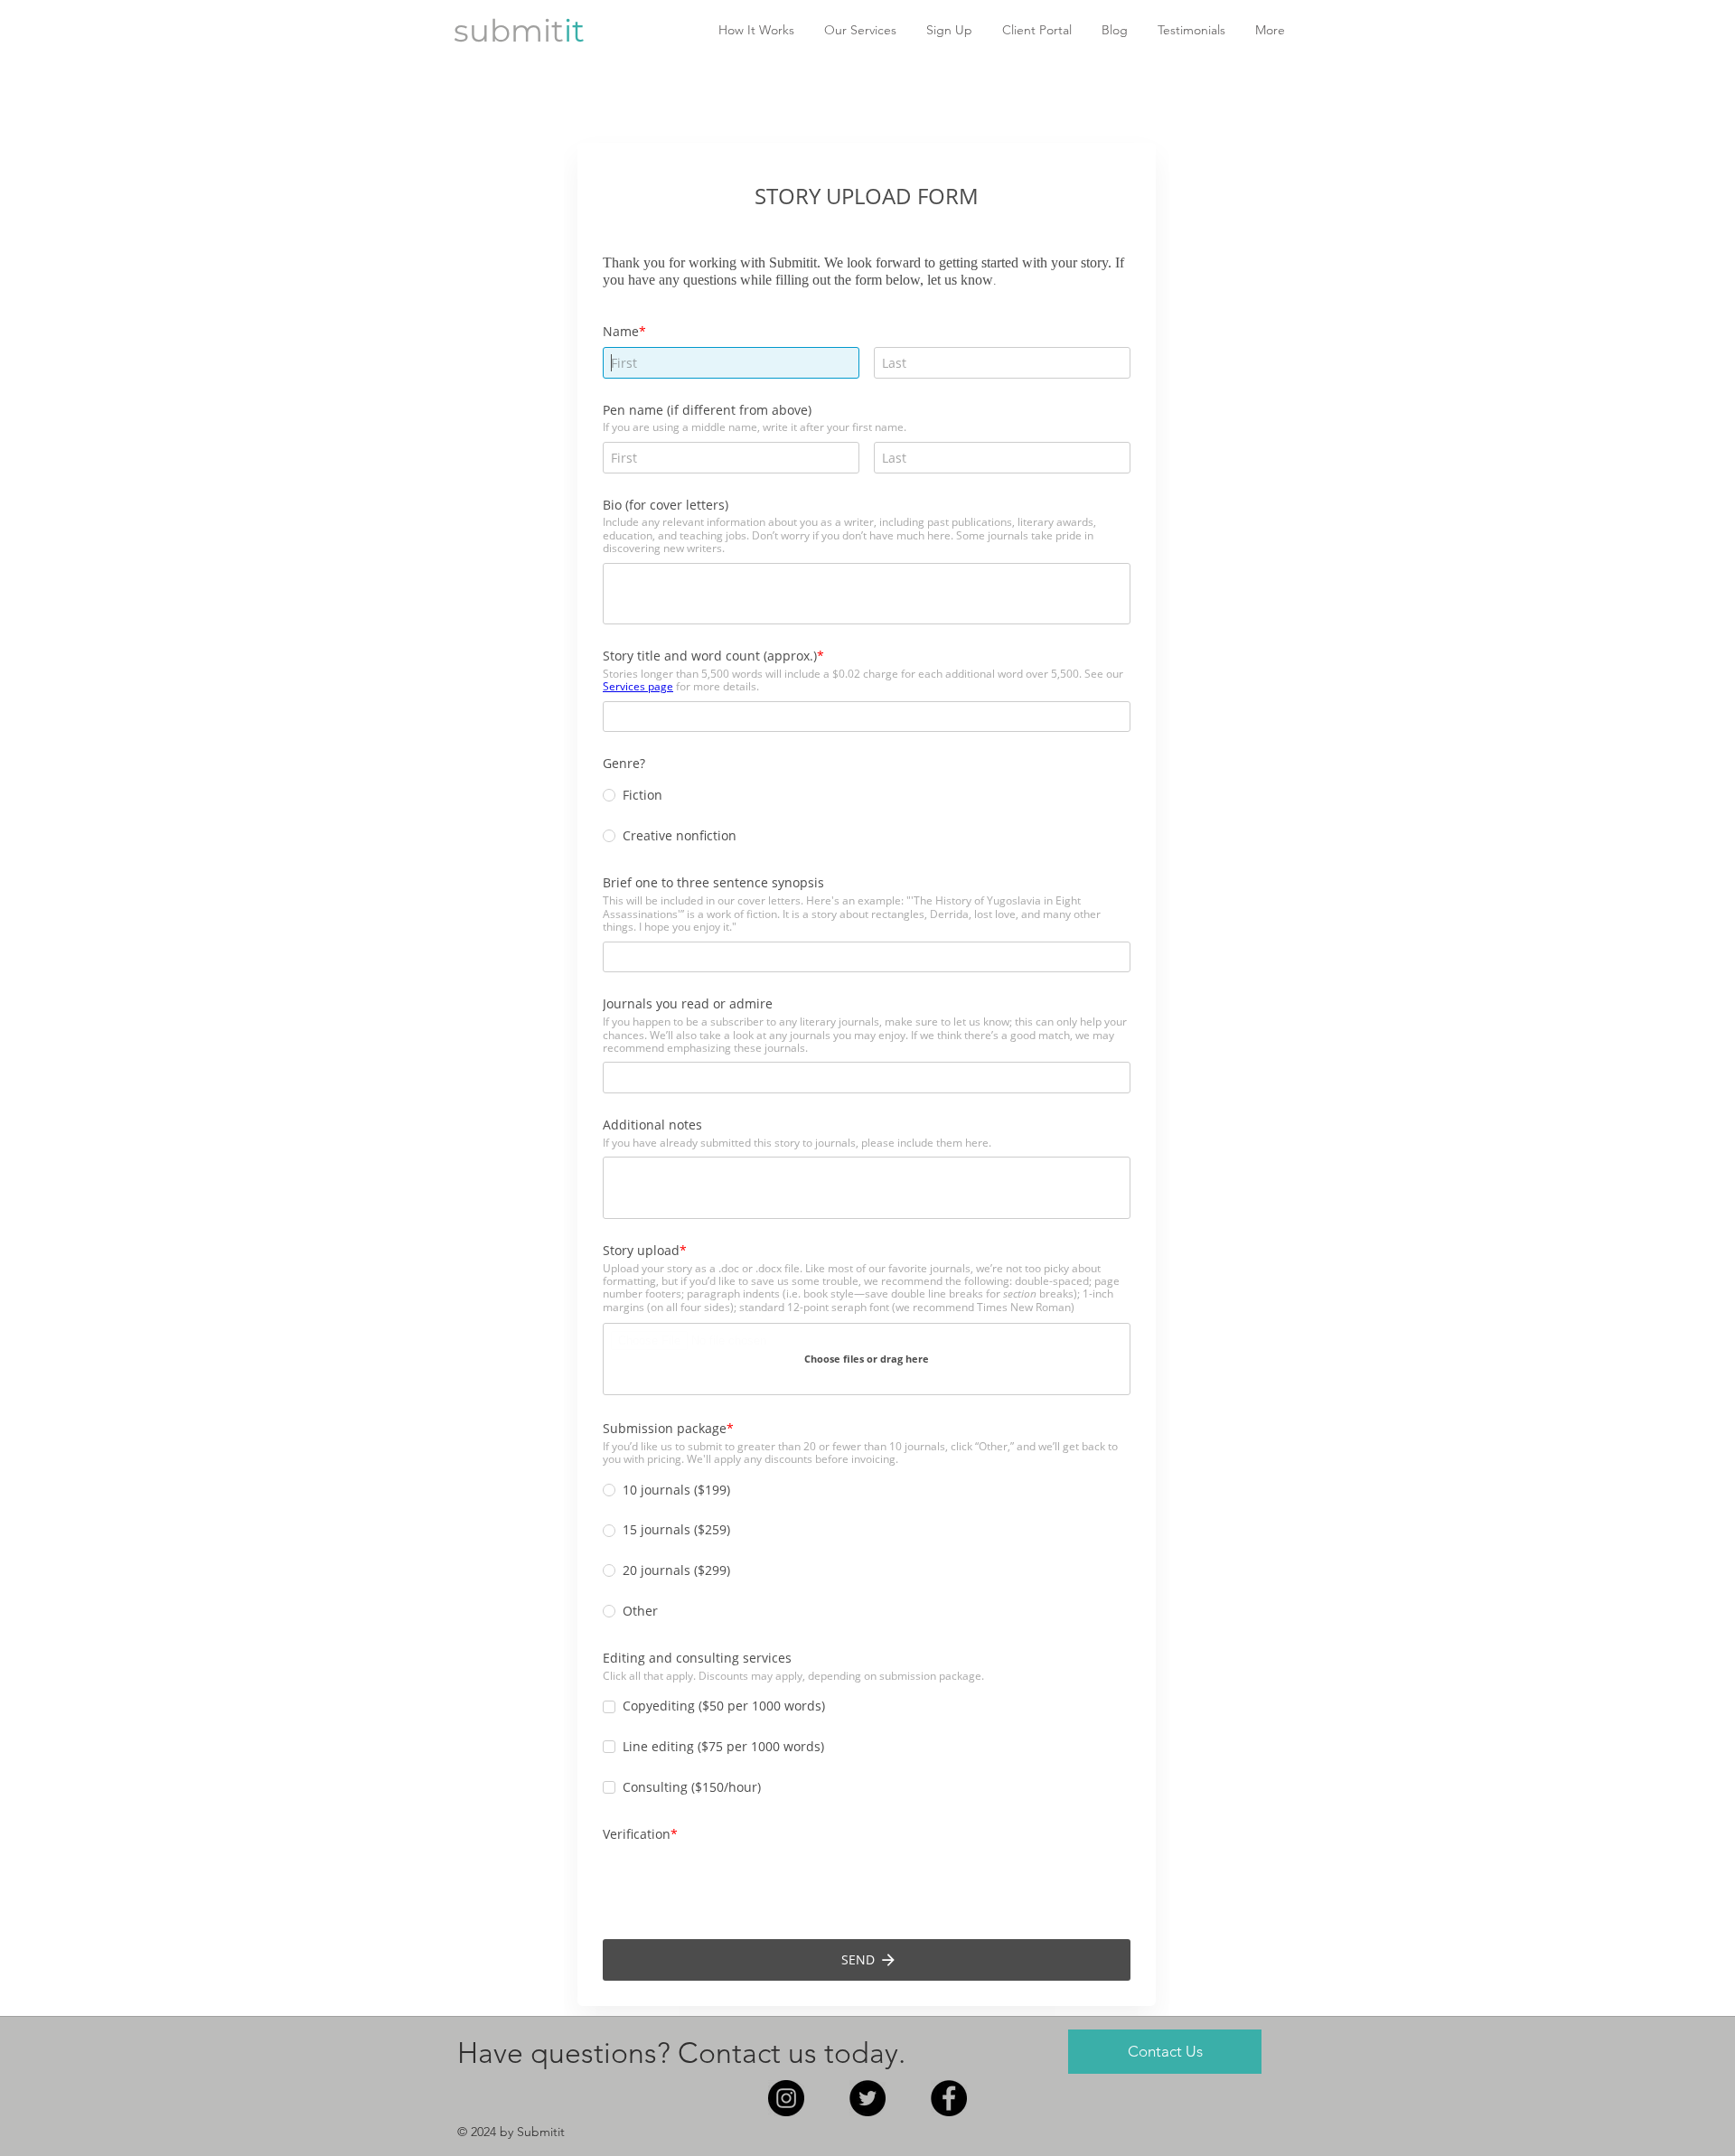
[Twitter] (867, 2098)
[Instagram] (786, 2098)
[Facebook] (949, 2098)
